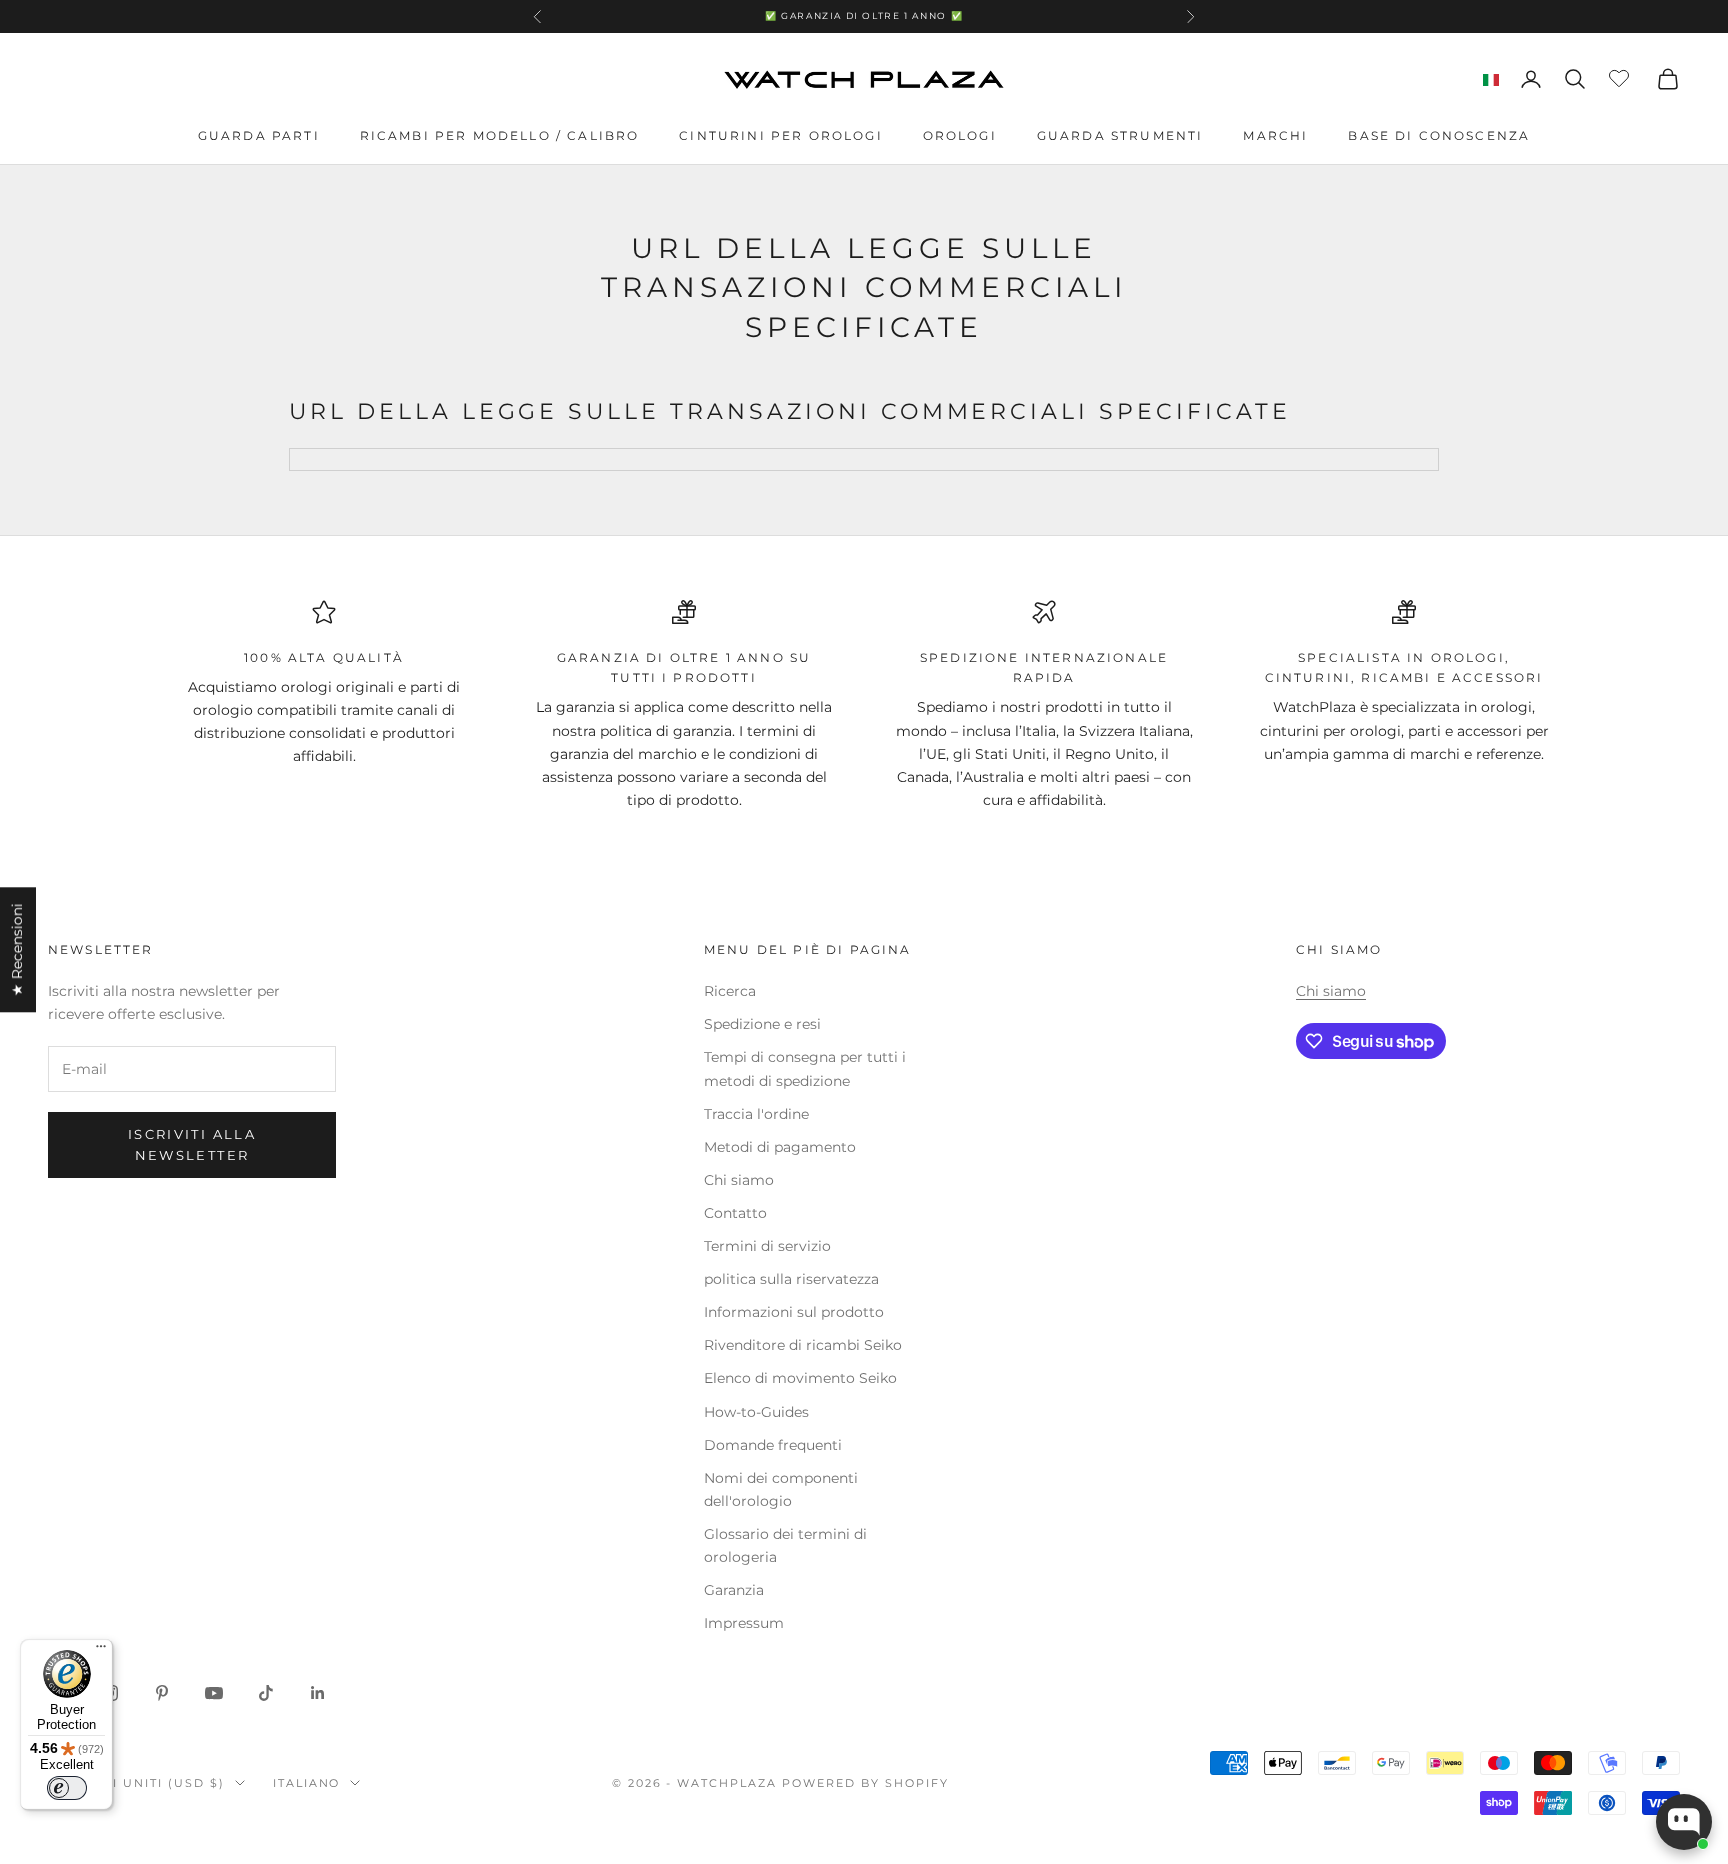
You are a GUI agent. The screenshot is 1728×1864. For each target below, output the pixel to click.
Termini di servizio (767, 1246)
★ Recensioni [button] (17, 949)
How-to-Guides (756, 1412)
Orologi (960, 135)
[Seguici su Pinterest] (162, 1693)
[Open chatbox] (1684, 1822)
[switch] (67, 1788)
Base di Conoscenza (1439, 135)
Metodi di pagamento (780, 1147)
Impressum (744, 1623)
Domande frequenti (773, 1445)
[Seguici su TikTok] (266, 1693)
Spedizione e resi (762, 1024)
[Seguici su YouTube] (214, 1693)
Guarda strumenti (1120, 135)
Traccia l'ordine (756, 1114)
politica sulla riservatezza (791, 1279)
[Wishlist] (1621, 76)
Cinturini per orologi (780, 135)
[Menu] (101, 1651)
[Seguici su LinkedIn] (318, 1693)
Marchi (1275, 135)
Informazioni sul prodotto (794, 1312)
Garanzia (734, 1590)
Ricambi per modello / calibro (500, 135)
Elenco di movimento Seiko (800, 1378)
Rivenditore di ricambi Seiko (803, 1345)
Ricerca (730, 991)
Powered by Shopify (865, 1783)
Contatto (735, 1213)
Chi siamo (739, 1180)
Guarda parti (259, 135)
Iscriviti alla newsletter (192, 1144)
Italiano (307, 1783)
